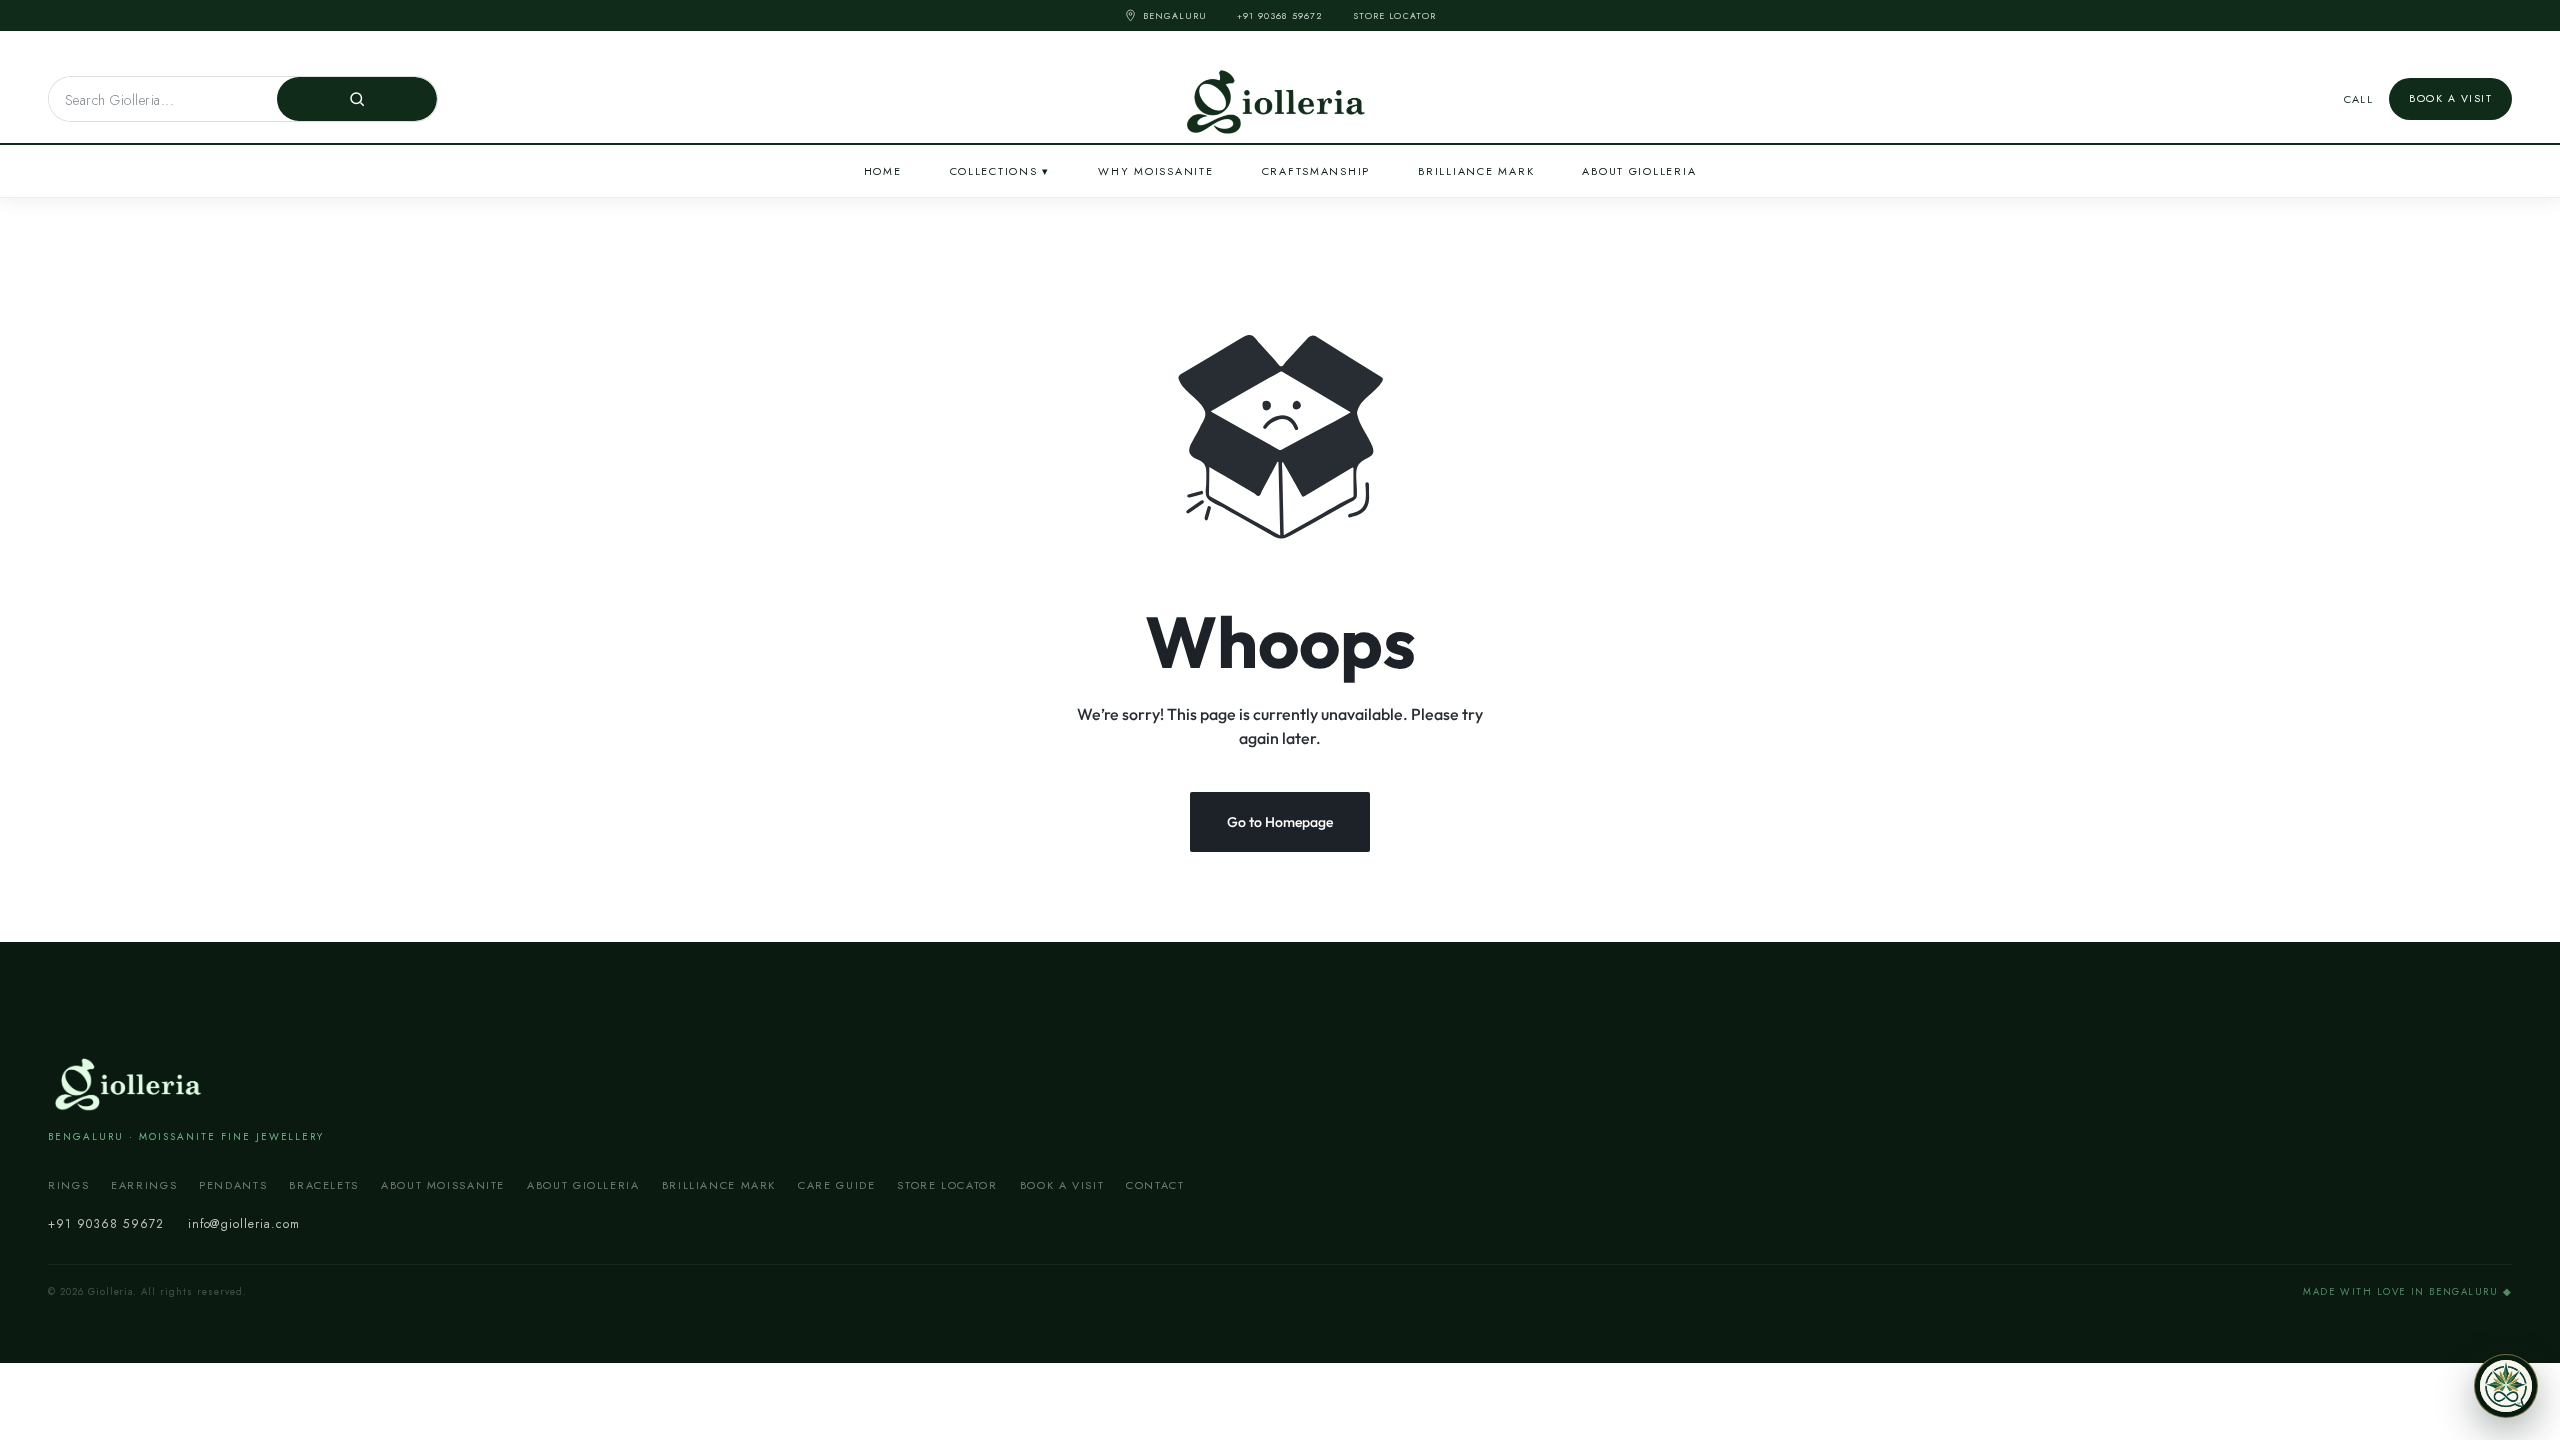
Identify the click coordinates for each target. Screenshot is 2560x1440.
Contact (1155, 1185)
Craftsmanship (1316, 171)
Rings (68, 1185)
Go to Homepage (1280, 822)
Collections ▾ (1000, 171)
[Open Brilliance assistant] (2506, 1386)
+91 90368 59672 (1280, 15)
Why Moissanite (1155, 171)
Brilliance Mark (1476, 171)
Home (883, 171)
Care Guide (836, 1185)
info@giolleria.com (244, 1224)
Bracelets (324, 1185)
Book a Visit (2450, 98)
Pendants (233, 1185)
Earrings (144, 1185)
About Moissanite (443, 1185)
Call (2359, 99)
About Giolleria (1639, 171)
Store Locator (1394, 15)
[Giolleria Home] (131, 1082)
